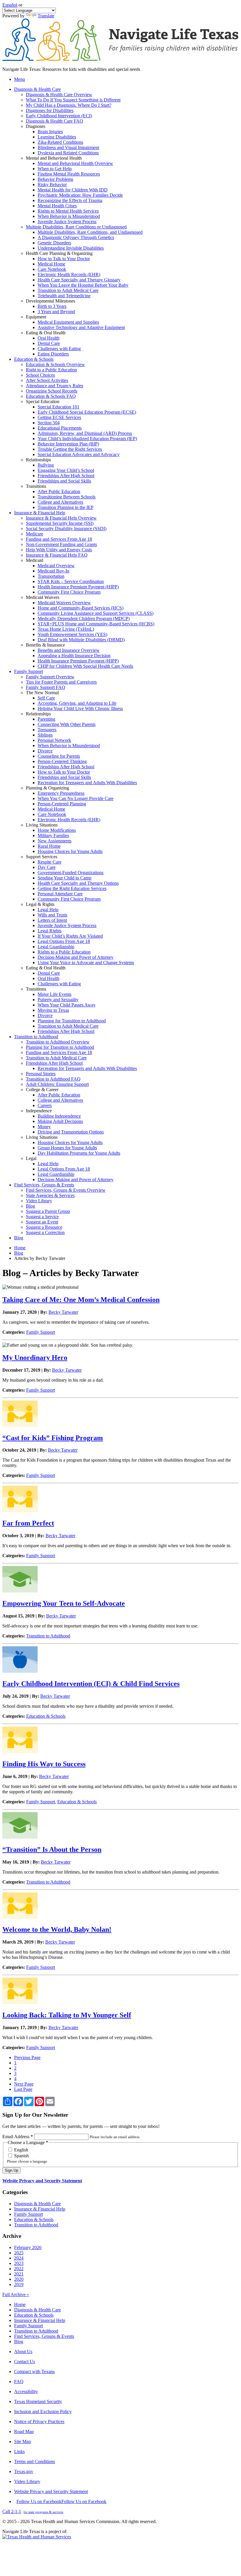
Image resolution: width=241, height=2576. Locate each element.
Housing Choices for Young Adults (70, 851)
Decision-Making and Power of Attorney (76, 957)
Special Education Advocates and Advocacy (79, 454)
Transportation (51, 576)
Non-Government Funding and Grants (61, 544)
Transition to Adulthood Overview (58, 1042)
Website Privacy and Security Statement (42, 2181)
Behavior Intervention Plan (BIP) (68, 444)
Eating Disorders (53, 354)
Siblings (45, 735)
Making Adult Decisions (60, 1121)
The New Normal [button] (42, 693)
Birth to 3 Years (52, 306)
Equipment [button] (36, 317)
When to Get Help (55, 169)
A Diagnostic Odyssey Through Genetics (76, 237)
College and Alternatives (60, 502)
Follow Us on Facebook (61, 2501)
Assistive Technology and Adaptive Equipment (81, 327)
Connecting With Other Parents (67, 724)
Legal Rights (50, 931)
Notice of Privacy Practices (39, 2421)
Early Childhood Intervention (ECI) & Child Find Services (91, 1684)
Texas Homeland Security (38, 2401)
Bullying (46, 465)
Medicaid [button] (35, 560)
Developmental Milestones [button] (51, 301)
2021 (19, 2274)
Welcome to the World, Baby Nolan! (57, 1929)
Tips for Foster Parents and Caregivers (61, 682)
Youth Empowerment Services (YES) (72, 634)
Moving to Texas (53, 1010)
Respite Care (50, 862)
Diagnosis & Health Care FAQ (55, 121)
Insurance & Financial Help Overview (61, 518)
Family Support (41, 1332)
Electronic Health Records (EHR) (69, 274)
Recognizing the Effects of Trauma (70, 200)
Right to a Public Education (51, 370)
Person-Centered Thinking (62, 761)
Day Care (47, 867)
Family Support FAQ (46, 687)
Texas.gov (24, 2471)
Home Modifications (57, 830)
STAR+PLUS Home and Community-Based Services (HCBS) (96, 624)
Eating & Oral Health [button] (46, 333)
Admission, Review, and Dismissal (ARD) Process (85, 433)
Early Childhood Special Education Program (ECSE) (87, 412)
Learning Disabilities (57, 137)
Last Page (23, 2089)
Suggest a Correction (45, 1232)
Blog (30, 1206)
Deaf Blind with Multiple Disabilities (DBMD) (81, 640)
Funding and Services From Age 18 (59, 539)
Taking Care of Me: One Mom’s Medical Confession (81, 1300)
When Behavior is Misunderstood (69, 216)
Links (19, 2451)
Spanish (21, 2156)
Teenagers (47, 730)
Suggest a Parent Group (48, 1211)
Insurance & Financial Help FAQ (57, 555)
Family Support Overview (50, 677)
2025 (19, 2253)
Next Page (24, 2084)
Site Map (22, 2441)
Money (44, 1127)
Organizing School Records (52, 391)
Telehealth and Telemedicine (64, 296)
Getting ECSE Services (59, 417)
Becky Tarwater (63, 1312)
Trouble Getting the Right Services (70, 449)
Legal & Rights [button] (40, 904)
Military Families (53, 835)
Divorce (45, 751)
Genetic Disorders (54, 243)
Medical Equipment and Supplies (68, 322)
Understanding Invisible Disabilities (71, 248)
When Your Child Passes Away (67, 1005)
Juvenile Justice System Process (67, 222)
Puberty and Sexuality (58, 1000)
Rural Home (49, 846)
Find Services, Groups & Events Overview (66, 1190)
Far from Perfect (28, 1523)
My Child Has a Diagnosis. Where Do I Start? (69, 105)
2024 (19, 2258)
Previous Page (27, 2057)
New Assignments (55, 841)
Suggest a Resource (44, 1227)
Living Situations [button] (42, 825)
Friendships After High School (66, 476)
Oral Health (48, 338)
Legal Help (48, 910)
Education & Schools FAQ (51, 396)
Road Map (24, 2431)
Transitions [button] (36, 486)
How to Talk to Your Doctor (64, 259)
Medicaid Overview (56, 566)
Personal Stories (41, 1074)
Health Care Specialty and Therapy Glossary (79, 280)
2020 (19, 2279)
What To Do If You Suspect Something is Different (73, 100)
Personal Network (54, 740)
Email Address (18, 2137)
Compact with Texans (34, 2372)
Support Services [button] (42, 857)
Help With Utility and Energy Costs (59, 550)
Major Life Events (55, 994)
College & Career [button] (42, 1090)
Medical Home (51, 264)
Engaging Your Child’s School (66, 470)
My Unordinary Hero (35, 1358)
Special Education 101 (58, 407)
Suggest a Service (42, 1217)
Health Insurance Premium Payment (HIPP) (78, 587)
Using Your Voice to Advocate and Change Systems (86, 963)
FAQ (19, 2381)
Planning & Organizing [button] (47, 788)
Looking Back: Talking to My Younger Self (67, 2015)
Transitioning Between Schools (67, 497)
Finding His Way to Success (44, 1764)
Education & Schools (46, 1716)
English (21, 2150)
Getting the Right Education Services (72, 888)
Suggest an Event (42, 1222)
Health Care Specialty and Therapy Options (78, 883)
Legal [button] (31, 1158)
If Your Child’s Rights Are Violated (70, 936)
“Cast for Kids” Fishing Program (53, 1438)
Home (20, 1248)
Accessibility (26, 2391)
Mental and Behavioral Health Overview (75, 163)
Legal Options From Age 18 (64, 941)
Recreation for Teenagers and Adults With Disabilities (87, 783)
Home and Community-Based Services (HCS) (81, 608)
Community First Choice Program (69, 592)
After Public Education (59, 491)
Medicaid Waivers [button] (43, 597)
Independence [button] (39, 1111)
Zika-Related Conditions (60, 142)
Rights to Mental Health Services (68, 211)
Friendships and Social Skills (64, 481)
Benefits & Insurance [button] (45, 645)
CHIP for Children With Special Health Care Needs (85, 666)
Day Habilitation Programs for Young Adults (79, 1153)
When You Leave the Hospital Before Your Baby (83, 285)
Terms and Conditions (35, 2461)
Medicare (35, 534)
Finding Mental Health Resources (69, 174)
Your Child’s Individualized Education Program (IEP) (87, 439)
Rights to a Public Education (64, 952)
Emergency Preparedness (61, 793)
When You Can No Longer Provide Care (76, 798)
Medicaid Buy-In (53, 571)
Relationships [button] (38, 460)
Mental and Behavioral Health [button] (54, 158)
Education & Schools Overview (55, 364)
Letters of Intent (52, 920)
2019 (19, 2284)
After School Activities (47, 380)
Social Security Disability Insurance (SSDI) (66, 529)
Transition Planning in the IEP (66, 507)
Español (10, 5)
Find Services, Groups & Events (44, 2336)
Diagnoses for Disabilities (50, 110)
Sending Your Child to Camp (65, 878)
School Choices (40, 375)
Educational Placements (60, 428)
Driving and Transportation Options (71, 1132)
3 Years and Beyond (56, 312)
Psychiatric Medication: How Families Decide (80, 195)
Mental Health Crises (57, 206)
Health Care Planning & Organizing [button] (59, 253)
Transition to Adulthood (48, 1636)
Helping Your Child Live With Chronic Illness (80, 708)
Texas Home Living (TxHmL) (66, 629)
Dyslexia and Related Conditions (68, 153)
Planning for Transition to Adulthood (72, 1021)
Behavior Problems (55, 179)
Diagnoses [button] (36, 126)
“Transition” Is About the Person (52, 1849)
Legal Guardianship (56, 947)
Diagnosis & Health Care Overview (59, 95)
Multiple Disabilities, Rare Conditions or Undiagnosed (76, 227)
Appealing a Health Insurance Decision (74, 656)
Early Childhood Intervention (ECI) (59, 116)
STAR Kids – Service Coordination (71, 581)
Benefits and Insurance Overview (69, 650)
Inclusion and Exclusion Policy (43, 2411)
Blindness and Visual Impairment (68, 147)
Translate (46, 16)
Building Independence (59, 1116)
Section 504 (49, 423)
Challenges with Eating (59, 349)
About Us (23, 2352)
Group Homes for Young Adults (67, 1148)
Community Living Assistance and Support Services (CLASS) (96, 613)
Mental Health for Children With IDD (73, 190)
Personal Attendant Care (60, 894)
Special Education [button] (43, 401)
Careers (45, 1105)
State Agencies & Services (50, 1195)
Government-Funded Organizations (71, 873)
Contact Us (25, 2362)
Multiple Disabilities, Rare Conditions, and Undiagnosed (90, 232)
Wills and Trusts (52, 915)
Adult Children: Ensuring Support (57, 1084)
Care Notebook (52, 269)
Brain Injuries (50, 132)
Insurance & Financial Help (40, 2209)
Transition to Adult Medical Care (68, 290)
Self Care (46, 698)
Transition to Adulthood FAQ (53, 1079)
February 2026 (28, 2247)
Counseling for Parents (59, 756)
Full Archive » (16, 2294)
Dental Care (49, 343)
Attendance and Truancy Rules (55, 386)
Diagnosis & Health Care (37, 2204)
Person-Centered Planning (62, 804)
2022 (19, 2269)
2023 (19, 2263)
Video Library (39, 1201)
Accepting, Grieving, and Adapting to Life (77, 703)
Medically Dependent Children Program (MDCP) (84, 618)
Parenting (46, 719)
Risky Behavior (52, 185)
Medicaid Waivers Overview (64, 603)
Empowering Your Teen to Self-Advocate (64, 1603)
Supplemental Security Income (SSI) (60, 523)
